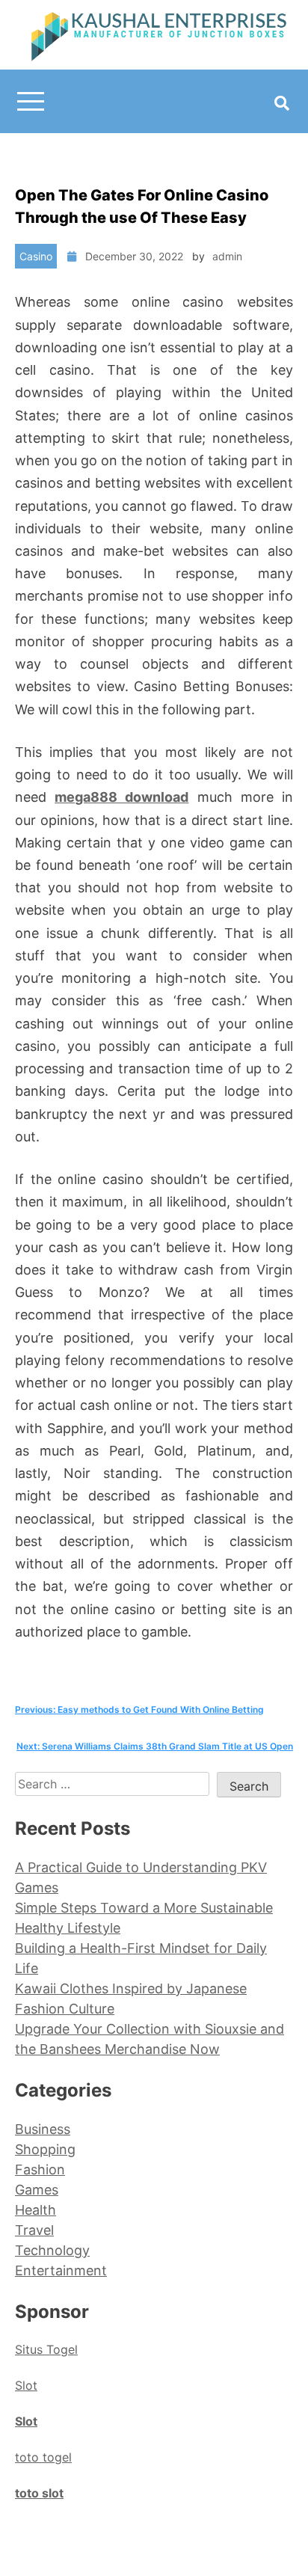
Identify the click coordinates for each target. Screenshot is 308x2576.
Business (43, 2129)
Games (37, 2190)
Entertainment (61, 2270)
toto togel (43, 2457)
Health (36, 2210)
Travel (34, 2230)
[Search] (282, 103)
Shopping (45, 2149)
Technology (52, 2250)
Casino (36, 256)
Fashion (40, 2169)
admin (227, 256)
